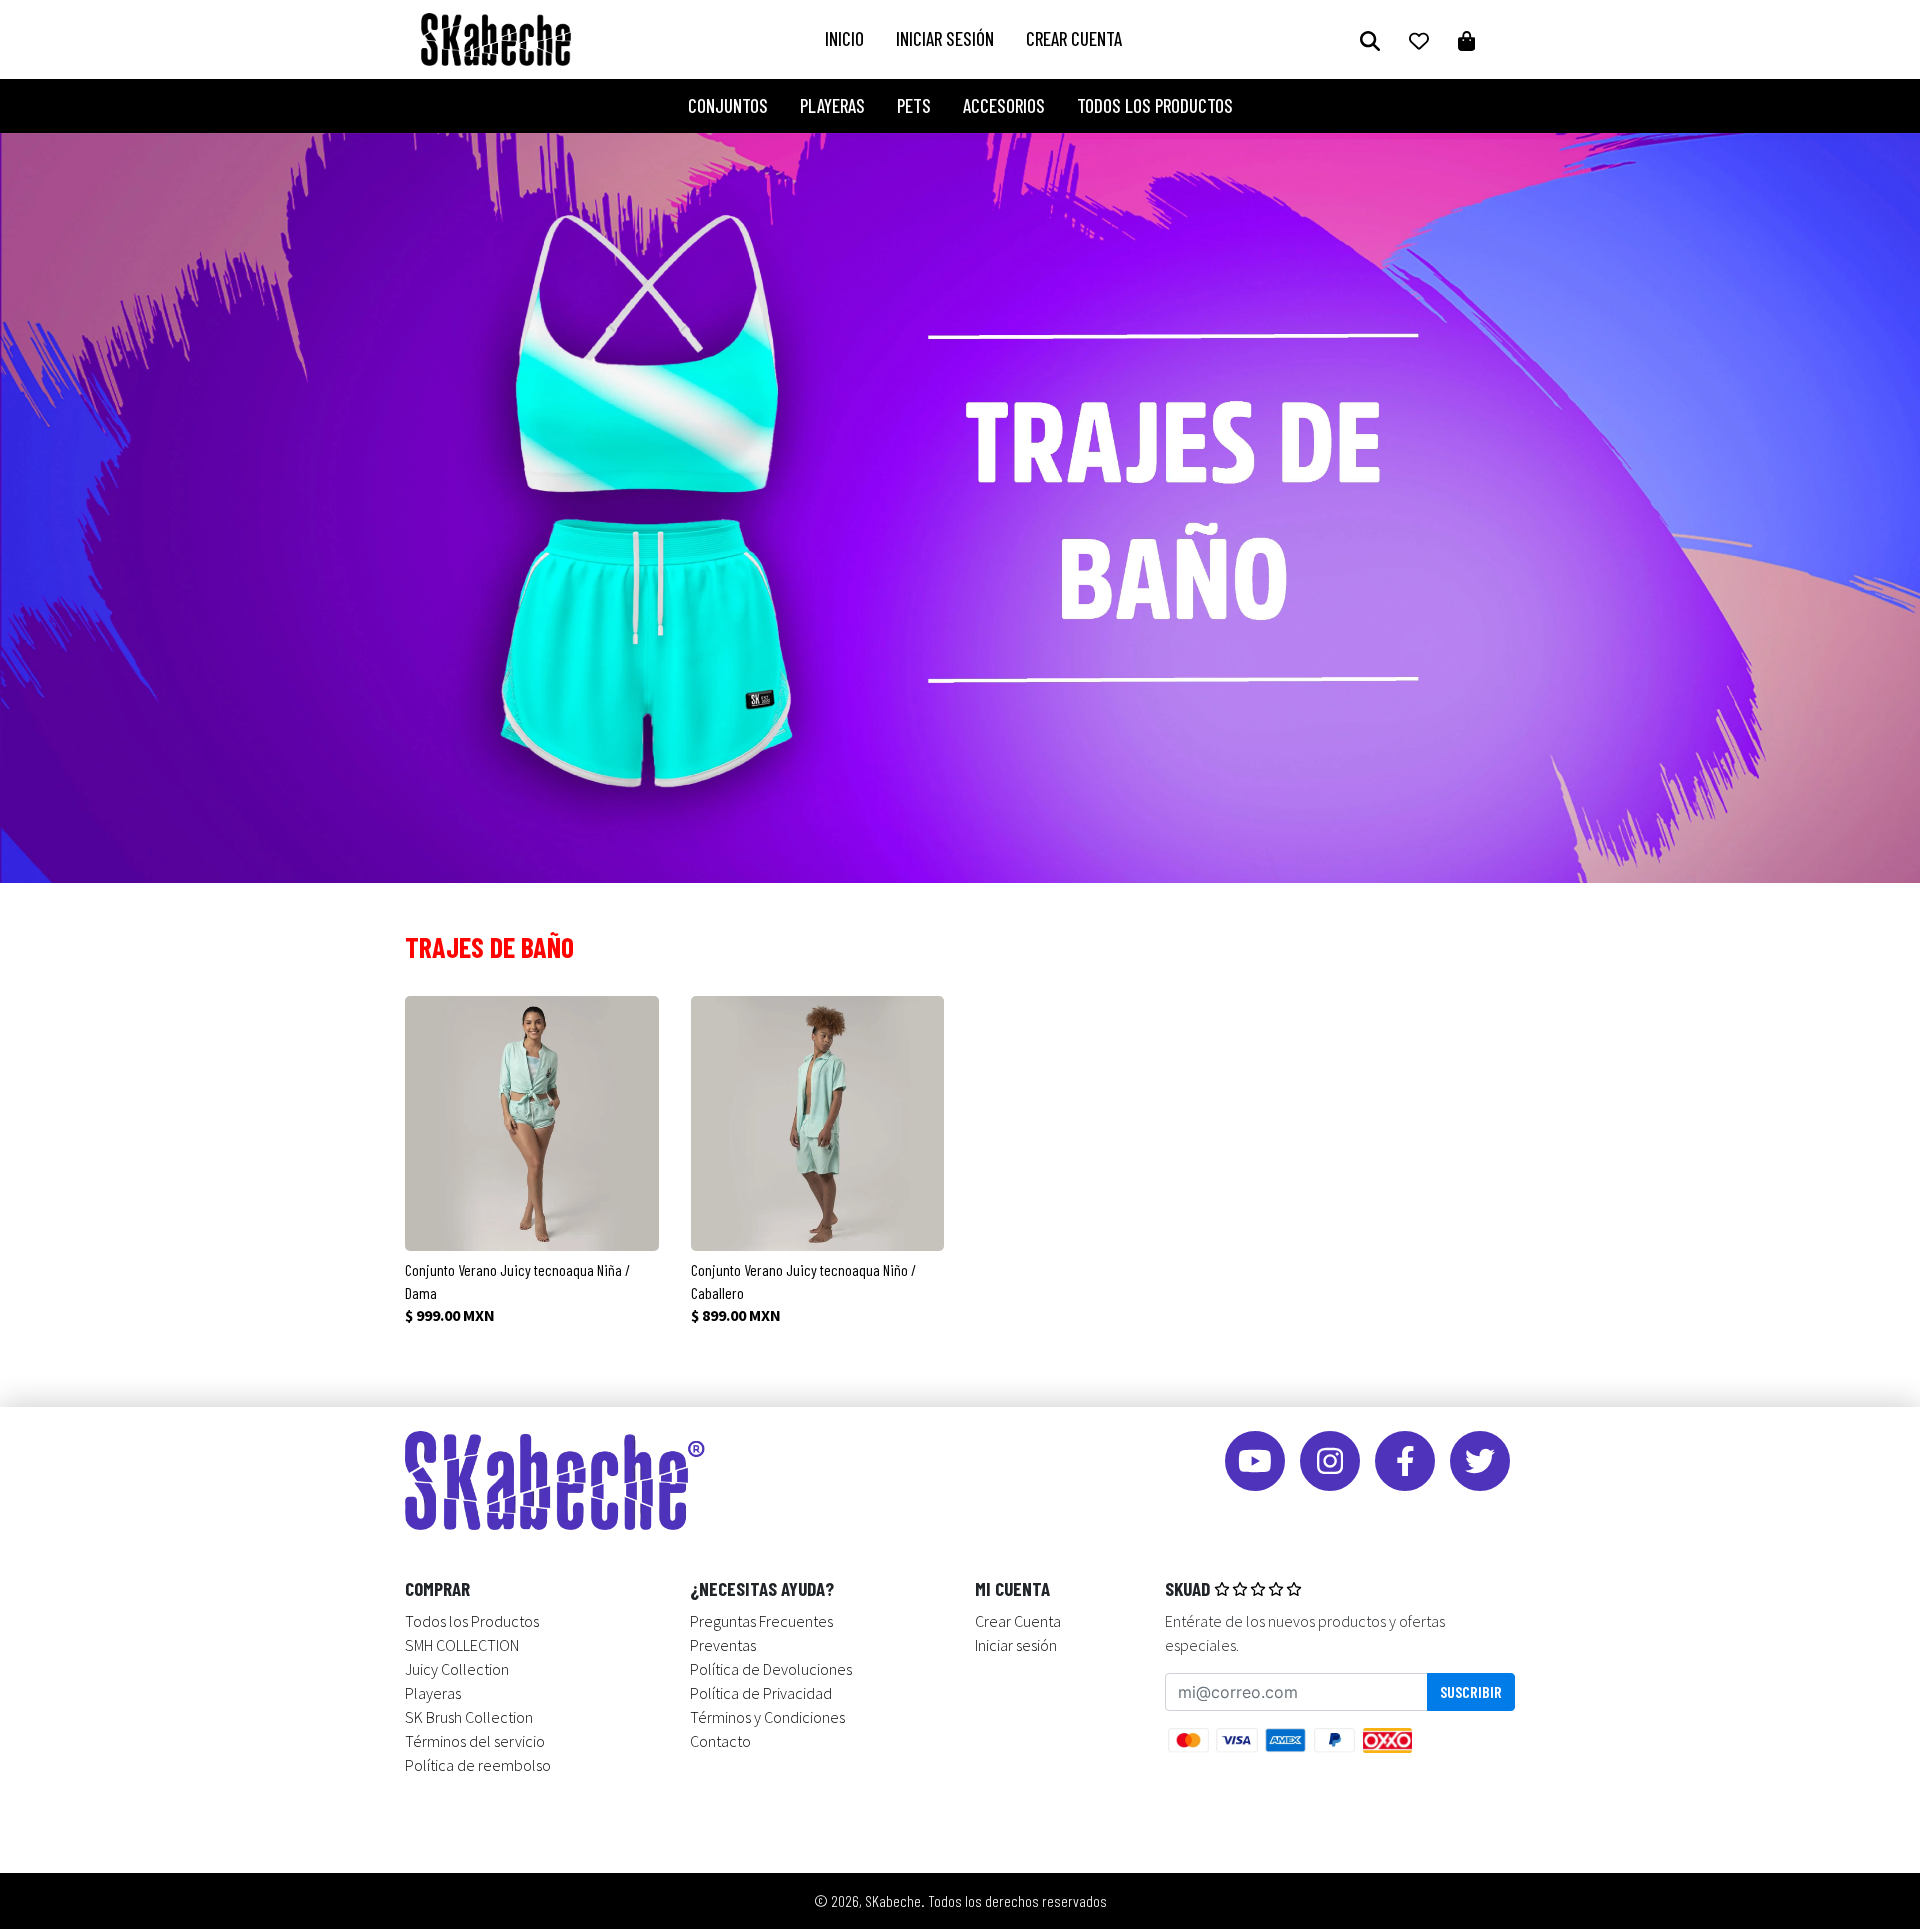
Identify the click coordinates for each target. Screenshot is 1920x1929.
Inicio (844, 38)
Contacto (720, 1741)
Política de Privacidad (761, 1693)
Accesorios (1004, 105)
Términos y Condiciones (767, 1717)
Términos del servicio (475, 1741)
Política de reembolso (478, 1765)
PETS (914, 105)
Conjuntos (728, 105)
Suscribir (1471, 1691)
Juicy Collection (457, 1669)
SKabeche (893, 1900)
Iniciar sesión (945, 38)
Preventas (723, 1645)
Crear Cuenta (1074, 38)
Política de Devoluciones (771, 1669)
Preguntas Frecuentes (761, 1621)
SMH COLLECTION (462, 1645)
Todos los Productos (1155, 105)
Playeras (832, 105)
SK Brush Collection (469, 1717)
